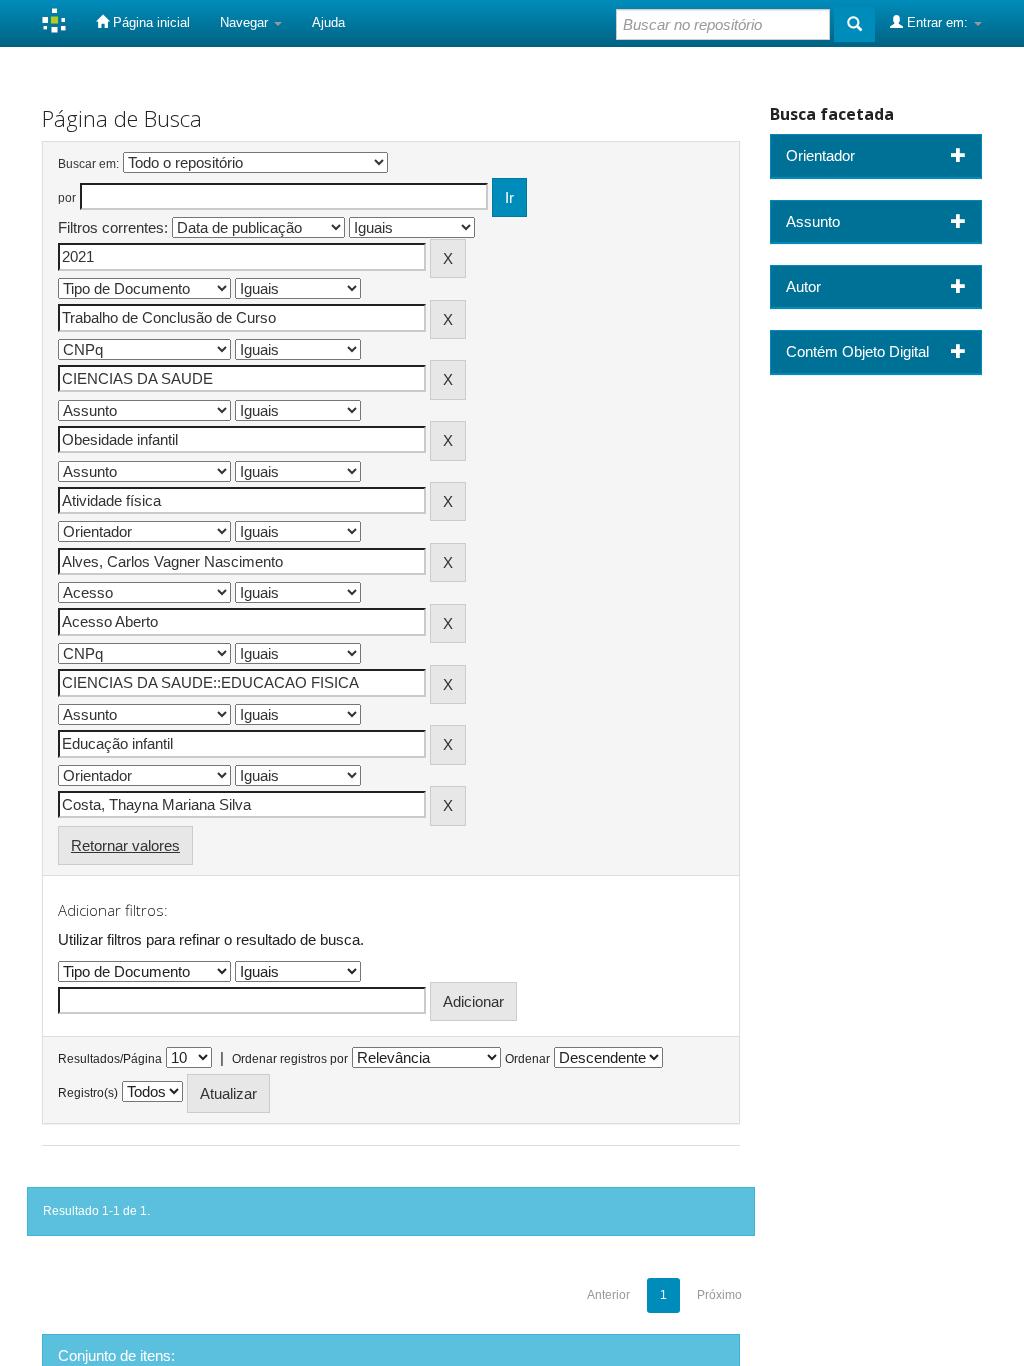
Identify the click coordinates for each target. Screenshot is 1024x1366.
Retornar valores (125, 845)
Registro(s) (88, 1093)
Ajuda (328, 22)
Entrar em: (937, 22)
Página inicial (149, 22)
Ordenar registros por (290, 1059)
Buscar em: (88, 164)
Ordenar (527, 1059)
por (67, 198)
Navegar (246, 22)
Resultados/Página (110, 1059)
